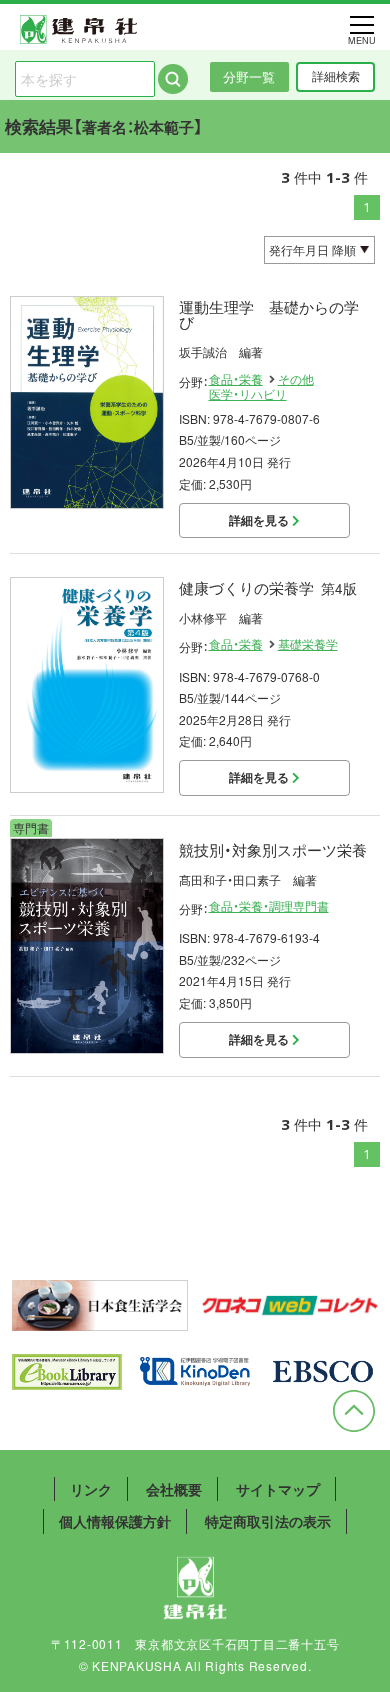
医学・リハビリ (248, 394)
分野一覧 (249, 76)
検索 (173, 79)
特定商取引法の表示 (268, 1521)
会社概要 (174, 1489)
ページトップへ (354, 1411)
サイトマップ (278, 1489)
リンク (91, 1489)
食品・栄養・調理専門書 (269, 906)
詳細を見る (260, 520)
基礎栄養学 (308, 644)
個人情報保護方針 (115, 1521)
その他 (296, 379)
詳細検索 (336, 76)
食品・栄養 (236, 379)
